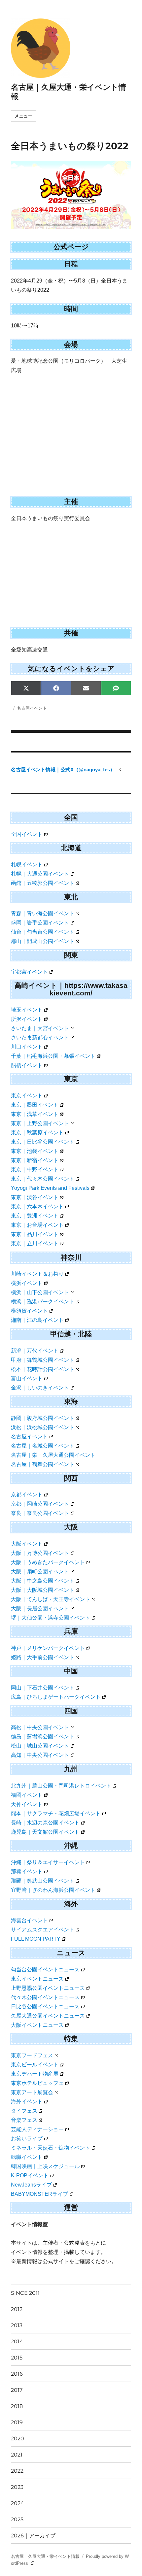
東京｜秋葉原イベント (37, 1133)
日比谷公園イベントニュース (45, 2007)
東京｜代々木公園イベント (43, 1179)
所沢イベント (27, 1019)
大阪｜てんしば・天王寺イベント (51, 1599)
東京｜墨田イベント (35, 1105)
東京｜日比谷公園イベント (43, 1142)
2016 (17, 2374)
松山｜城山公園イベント (40, 1746)
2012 (17, 2309)
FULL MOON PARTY (36, 1939)
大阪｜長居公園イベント (40, 1608)
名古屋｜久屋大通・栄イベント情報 (45, 2556)
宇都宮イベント (29, 972)
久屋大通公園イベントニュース (48, 2016)
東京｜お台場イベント (37, 1225)
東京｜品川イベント (35, 1234)
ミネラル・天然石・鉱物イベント (51, 2148)
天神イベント (27, 1804)
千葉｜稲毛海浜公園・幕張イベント (53, 1056)
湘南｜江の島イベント (37, 1320)
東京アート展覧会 (32, 2092)
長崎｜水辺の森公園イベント (45, 1823)
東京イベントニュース (37, 1979)
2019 (17, 2422)
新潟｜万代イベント (35, 1351)
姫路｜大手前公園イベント (43, 1657)
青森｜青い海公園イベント (43, 913)
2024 (18, 2503)
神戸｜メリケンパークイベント (48, 1648)
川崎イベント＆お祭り (37, 1274)
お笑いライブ (27, 2139)
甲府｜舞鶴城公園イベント (43, 1360)
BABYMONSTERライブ (39, 2194)
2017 (17, 2390)
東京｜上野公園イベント (40, 1123)
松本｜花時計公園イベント (43, 1369)
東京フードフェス (32, 2055)
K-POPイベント (30, 2175)
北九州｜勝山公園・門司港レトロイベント (61, 1786)
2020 (18, 2439)
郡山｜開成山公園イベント (43, 941)
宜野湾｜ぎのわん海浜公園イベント (53, 1890)
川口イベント (27, 1047)
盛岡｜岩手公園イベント (40, 923)
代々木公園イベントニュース (45, 1997)
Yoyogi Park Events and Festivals (50, 1188)
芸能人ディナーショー (37, 2129)
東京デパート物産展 (35, 2074)
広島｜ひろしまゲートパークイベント (56, 1697)
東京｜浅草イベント (35, 1114)
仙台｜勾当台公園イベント (43, 932)
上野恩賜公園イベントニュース (48, 1988)
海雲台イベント (29, 1920)
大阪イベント (27, 1544)
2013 (17, 2325)
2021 (17, 2455)
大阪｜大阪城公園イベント (43, 1590)
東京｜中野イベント (35, 1170)
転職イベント (27, 2157)
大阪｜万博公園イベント (40, 1553)
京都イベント (27, 1495)
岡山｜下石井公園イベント (43, 1688)
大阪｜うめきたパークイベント (48, 1562)
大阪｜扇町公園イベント (40, 1572)
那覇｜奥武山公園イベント (43, 1881)
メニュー (23, 116)
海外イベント (27, 2102)
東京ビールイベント (35, 2065)
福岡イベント (27, 1795)
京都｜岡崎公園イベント (40, 1504)
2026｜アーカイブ (33, 2536)
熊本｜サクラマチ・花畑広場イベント (56, 1813)
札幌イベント (27, 865)
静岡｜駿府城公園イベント (43, 1418)
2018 (17, 2406)
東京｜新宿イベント (35, 1160)
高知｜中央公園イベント (40, 1755)
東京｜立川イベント (35, 1243)
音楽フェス (24, 2120)
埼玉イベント (27, 1010)
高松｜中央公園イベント (40, 1727)
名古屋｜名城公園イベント (43, 1446)
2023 (17, 2487)
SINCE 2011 (25, 2293)
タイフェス (24, 2111)
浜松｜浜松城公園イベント (43, 1427)
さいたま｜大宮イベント (40, 1028)
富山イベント (27, 1378)
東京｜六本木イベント (37, 1206)
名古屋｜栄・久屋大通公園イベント (53, 1455)
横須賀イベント (29, 1311)
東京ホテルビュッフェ (37, 2083)
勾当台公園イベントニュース (45, 1970)
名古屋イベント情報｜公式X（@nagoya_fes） (64, 769)
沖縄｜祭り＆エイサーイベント (48, 1862)
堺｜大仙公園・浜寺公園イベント (51, 1618)
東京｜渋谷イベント (35, 1197)
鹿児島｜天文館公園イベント (45, 1832)
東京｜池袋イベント (35, 1151)
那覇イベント (27, 1872)
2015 (17, 2358)
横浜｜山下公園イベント (40, 1292)
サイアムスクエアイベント (43, 1930)
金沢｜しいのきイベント (40, 1388)
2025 (17, 2519)
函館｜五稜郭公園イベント (43, 883)
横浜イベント (27, 1283)
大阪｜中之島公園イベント (43, 1581)
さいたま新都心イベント (40, 1037)
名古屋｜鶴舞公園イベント (43, 1464)
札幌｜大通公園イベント (40, 874)
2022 (17, 2471)
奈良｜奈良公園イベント (40, 1513)
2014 (17, 2342)
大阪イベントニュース (37, 2025)
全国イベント (27, 834)
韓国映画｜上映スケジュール (45, 2166)
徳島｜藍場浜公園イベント (43, 1737)
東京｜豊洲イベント (35, 1216)
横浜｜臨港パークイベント (43, 1302)
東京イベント (27, 1096)
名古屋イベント (32, 708)
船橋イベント (27, 1065)
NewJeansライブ (31, 2185)
